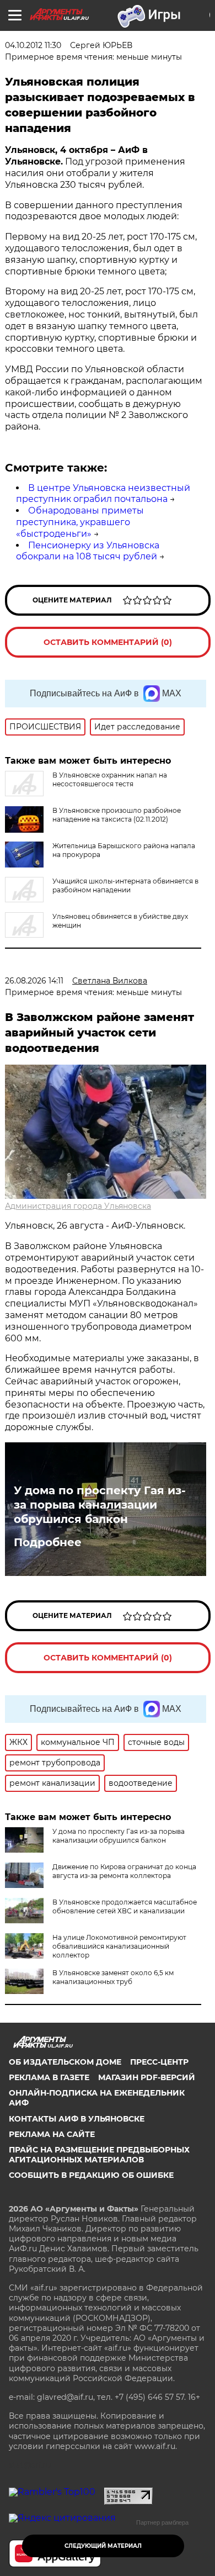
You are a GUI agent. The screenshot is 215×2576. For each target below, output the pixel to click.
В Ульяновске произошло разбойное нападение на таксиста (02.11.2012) (117, 815)
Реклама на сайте (52, 2134)
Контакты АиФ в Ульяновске (77, 2119)
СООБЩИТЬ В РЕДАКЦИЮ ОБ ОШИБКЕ (91, 2175)
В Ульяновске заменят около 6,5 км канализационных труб (113, 1977)
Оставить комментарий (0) (108, 642)
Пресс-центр (159, 2062)
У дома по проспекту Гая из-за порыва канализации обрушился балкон (100, 1505)
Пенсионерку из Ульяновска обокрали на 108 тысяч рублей (88, 551)
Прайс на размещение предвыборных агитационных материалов (99, 2155)
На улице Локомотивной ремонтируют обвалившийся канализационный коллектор (119, 1946)
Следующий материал (103, 2546)
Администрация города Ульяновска (78, 1206)
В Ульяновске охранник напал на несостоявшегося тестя (110, 779)
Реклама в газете (49, 2077)
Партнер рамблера (162, 2522)
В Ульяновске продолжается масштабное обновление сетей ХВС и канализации (125, 1906)
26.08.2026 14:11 (34, 981)
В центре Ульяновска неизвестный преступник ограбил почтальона (103, 494)
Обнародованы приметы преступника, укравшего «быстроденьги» (80, 522)
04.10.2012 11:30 (33, 45)
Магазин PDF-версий (147, 2077)
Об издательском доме (65, 2062)
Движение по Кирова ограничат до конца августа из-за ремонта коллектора (124, 1871)
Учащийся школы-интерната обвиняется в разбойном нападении (125, 885)
